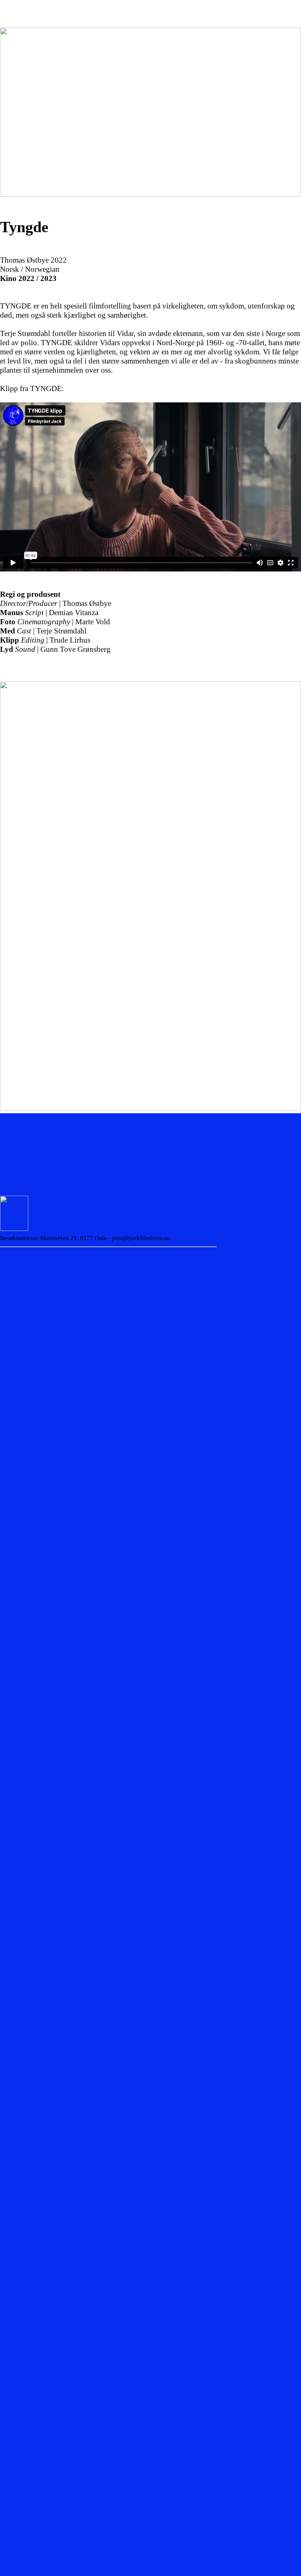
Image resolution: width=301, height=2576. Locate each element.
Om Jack (52, 9)
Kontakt (240, 4)
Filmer (101, 4)
